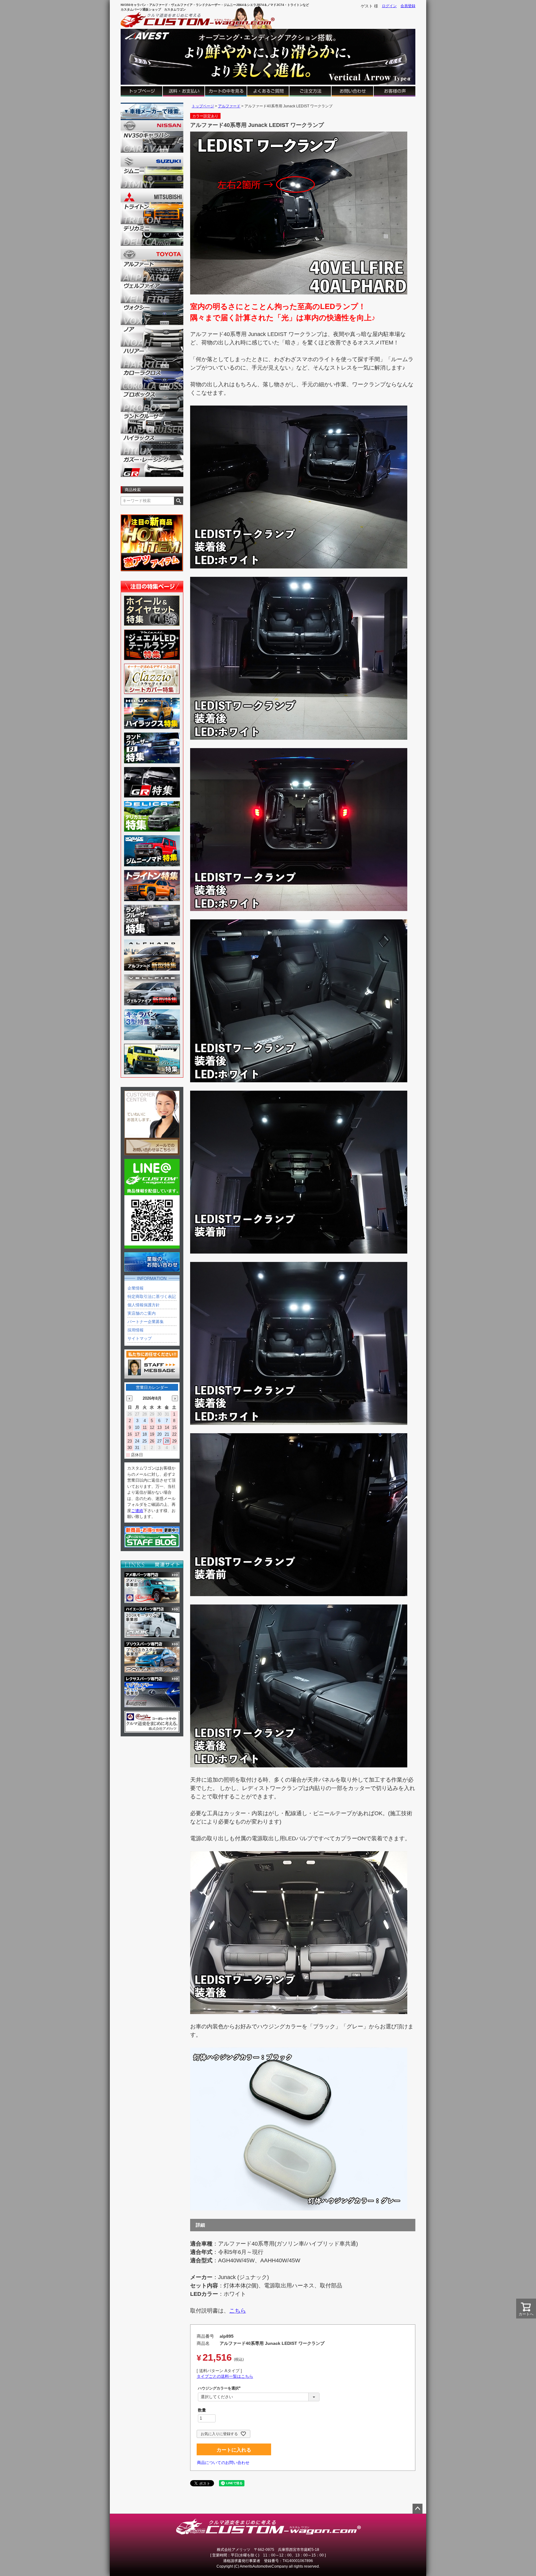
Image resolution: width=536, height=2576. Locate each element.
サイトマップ (140, 1338)
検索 (179, 501)
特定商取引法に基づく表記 (152, 1297)
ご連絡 (137, 1511)
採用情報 (136, 1330)
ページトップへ (418, 2509)
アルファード (229, 106)
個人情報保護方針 (144, 1305)
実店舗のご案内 (142, 1313)
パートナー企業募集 (146, 1322)
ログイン (389, 6)
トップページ (203, 106)
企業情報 (136, 1288)
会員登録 (408, 6)
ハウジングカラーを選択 (220, 2388)
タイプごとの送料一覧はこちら (225, 2376)
